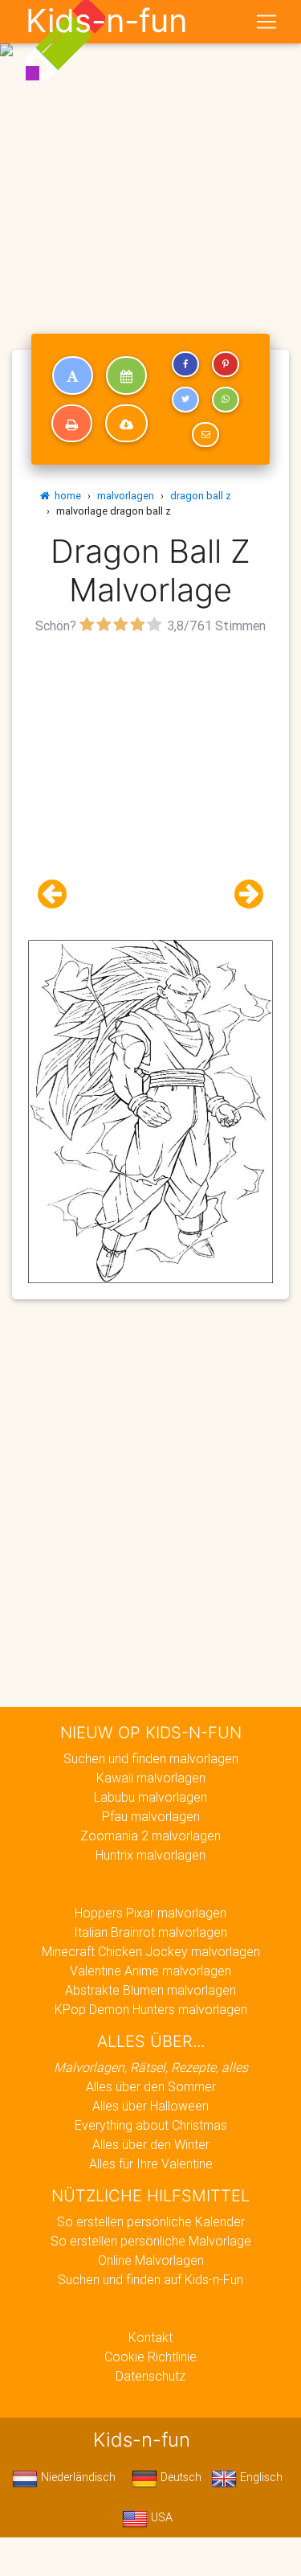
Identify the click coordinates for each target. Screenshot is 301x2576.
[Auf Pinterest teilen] (226, 364)
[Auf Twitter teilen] (185, 400)
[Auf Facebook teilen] (185, 364)
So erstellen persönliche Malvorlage (151, 2241)
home (65, 496)
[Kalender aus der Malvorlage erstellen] (126, 375)
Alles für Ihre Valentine (151, 2164)
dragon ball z (201, 496)
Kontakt (150, 2337)
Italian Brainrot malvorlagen (150, 1932)
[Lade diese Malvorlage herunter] (126, 424)
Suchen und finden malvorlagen (151, 1758)
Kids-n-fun (106, 21)
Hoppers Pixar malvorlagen (150, 1913)
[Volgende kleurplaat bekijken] (242, 894)
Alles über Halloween (150, 2106)
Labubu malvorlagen (150, 1797)
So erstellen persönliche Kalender (151, 2221)
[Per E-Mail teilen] (205, 435)
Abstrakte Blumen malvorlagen (150, 1990)
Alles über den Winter (151, 2144)
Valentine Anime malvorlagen (150, 1971)
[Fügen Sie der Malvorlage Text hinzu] (73, 375)
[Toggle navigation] (266, 22)
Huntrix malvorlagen (150, 1855)
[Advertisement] (150, 157)
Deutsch (179, 2477)
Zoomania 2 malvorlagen (150, 1836)
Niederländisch (77, 2477)
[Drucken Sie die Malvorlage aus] (72, 424)
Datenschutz (150, 2376)
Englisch (260, 2477)
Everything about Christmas (151, 2125)
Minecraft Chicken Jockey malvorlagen (151, 1951)
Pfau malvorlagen (151, 1816)
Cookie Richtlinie (150, 2357)
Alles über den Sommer (151, 2086)
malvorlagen (126, 496)
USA (160, 2517)
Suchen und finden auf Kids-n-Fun (150, 2279)
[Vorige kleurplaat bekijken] (59, 894)
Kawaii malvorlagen (151, 1778)
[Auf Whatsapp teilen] (226, 400)
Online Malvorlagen (151, 2260)
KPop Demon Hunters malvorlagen (151, 2009)
